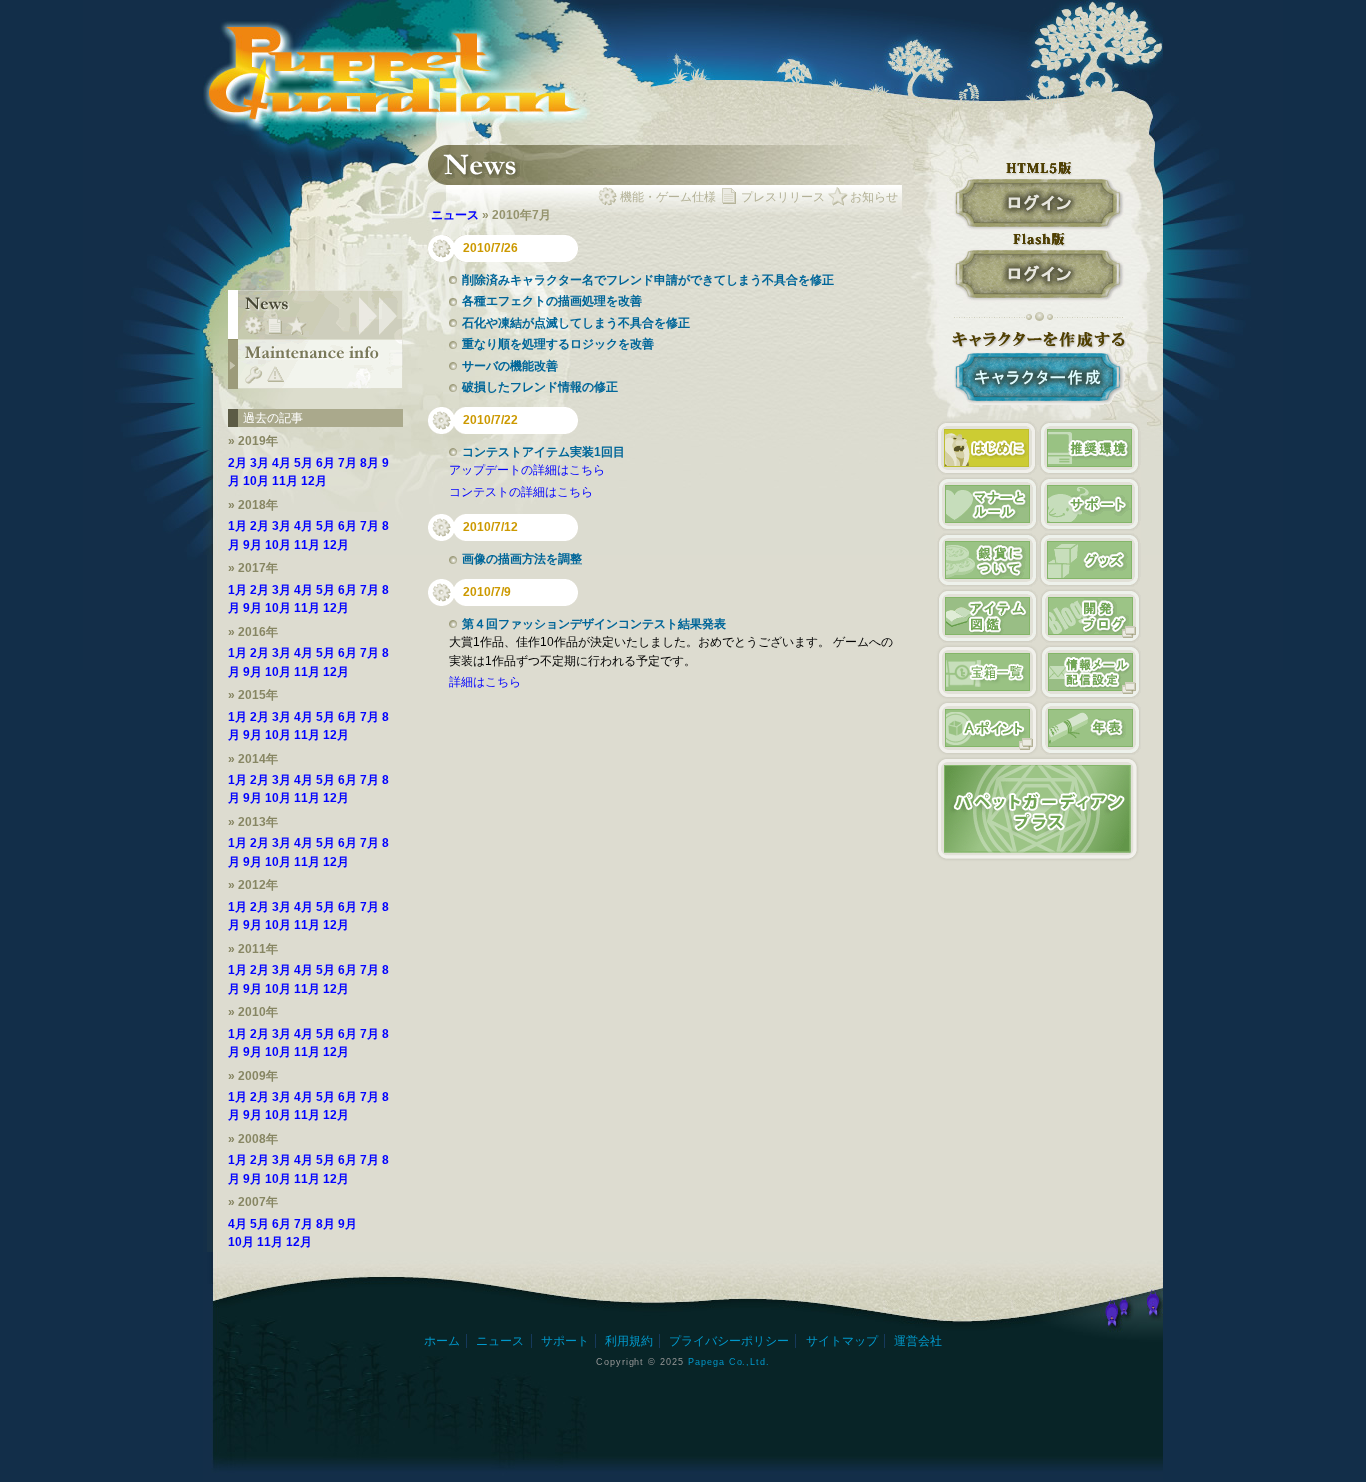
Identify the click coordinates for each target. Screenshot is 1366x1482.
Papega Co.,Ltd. (729, 1361)
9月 (252, 545)
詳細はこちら (485, 682)
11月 (285, 481)
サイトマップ (842, 1341)
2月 (237, 463)
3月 (259, 463)
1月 (237, 526)
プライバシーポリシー (729, 1341)
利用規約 (629, 1341)
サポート (565, 1341)
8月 (369, 463)
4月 (281, 463)
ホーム (442, 1341)
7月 (347, 463)
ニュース (455, 215)
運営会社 (918, 1341)
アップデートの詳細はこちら (527, 470)
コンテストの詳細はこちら (521, 492)
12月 (314, 481)
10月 (256, 481)
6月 (325, 463)
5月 (303, 463)
